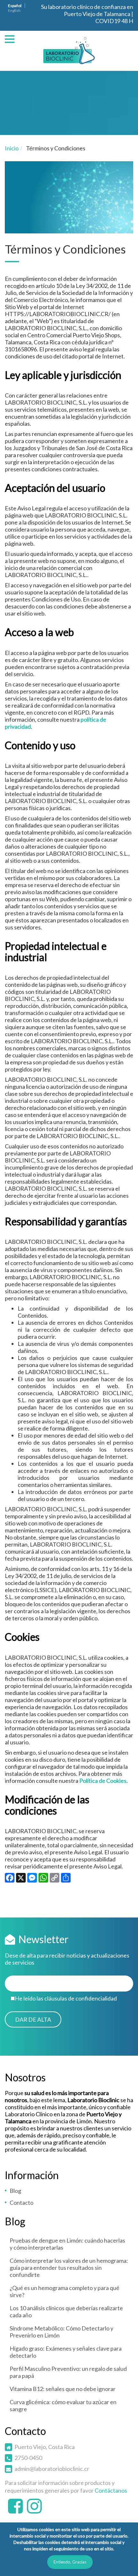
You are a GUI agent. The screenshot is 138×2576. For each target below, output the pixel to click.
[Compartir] (66, 1879)
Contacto (22, 2203)
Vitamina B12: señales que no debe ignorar (63, 2389)
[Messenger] (32, 1879)
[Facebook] (10, 1879)
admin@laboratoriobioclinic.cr (52, 2469)
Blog (15, 2191)
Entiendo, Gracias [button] (70, 2562)
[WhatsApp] (43, 1879)
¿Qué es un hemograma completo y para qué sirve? (65, 2291)
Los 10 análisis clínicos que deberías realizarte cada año (66, 2312)
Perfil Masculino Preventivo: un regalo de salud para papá (68, 2372)
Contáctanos (111, 2490)
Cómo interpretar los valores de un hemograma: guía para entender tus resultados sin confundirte (69, 2268)
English (14, 10)
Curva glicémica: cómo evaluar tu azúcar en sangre (63, 2405)
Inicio (12, 148)
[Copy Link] (55, 1879)
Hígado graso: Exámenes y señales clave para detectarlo (66, 2352)
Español (15, 6)
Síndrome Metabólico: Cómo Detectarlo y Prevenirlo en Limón (61, 2332)
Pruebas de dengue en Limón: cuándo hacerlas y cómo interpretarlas (67, 2244)
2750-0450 (28, 2458)
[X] (21, 1879)
